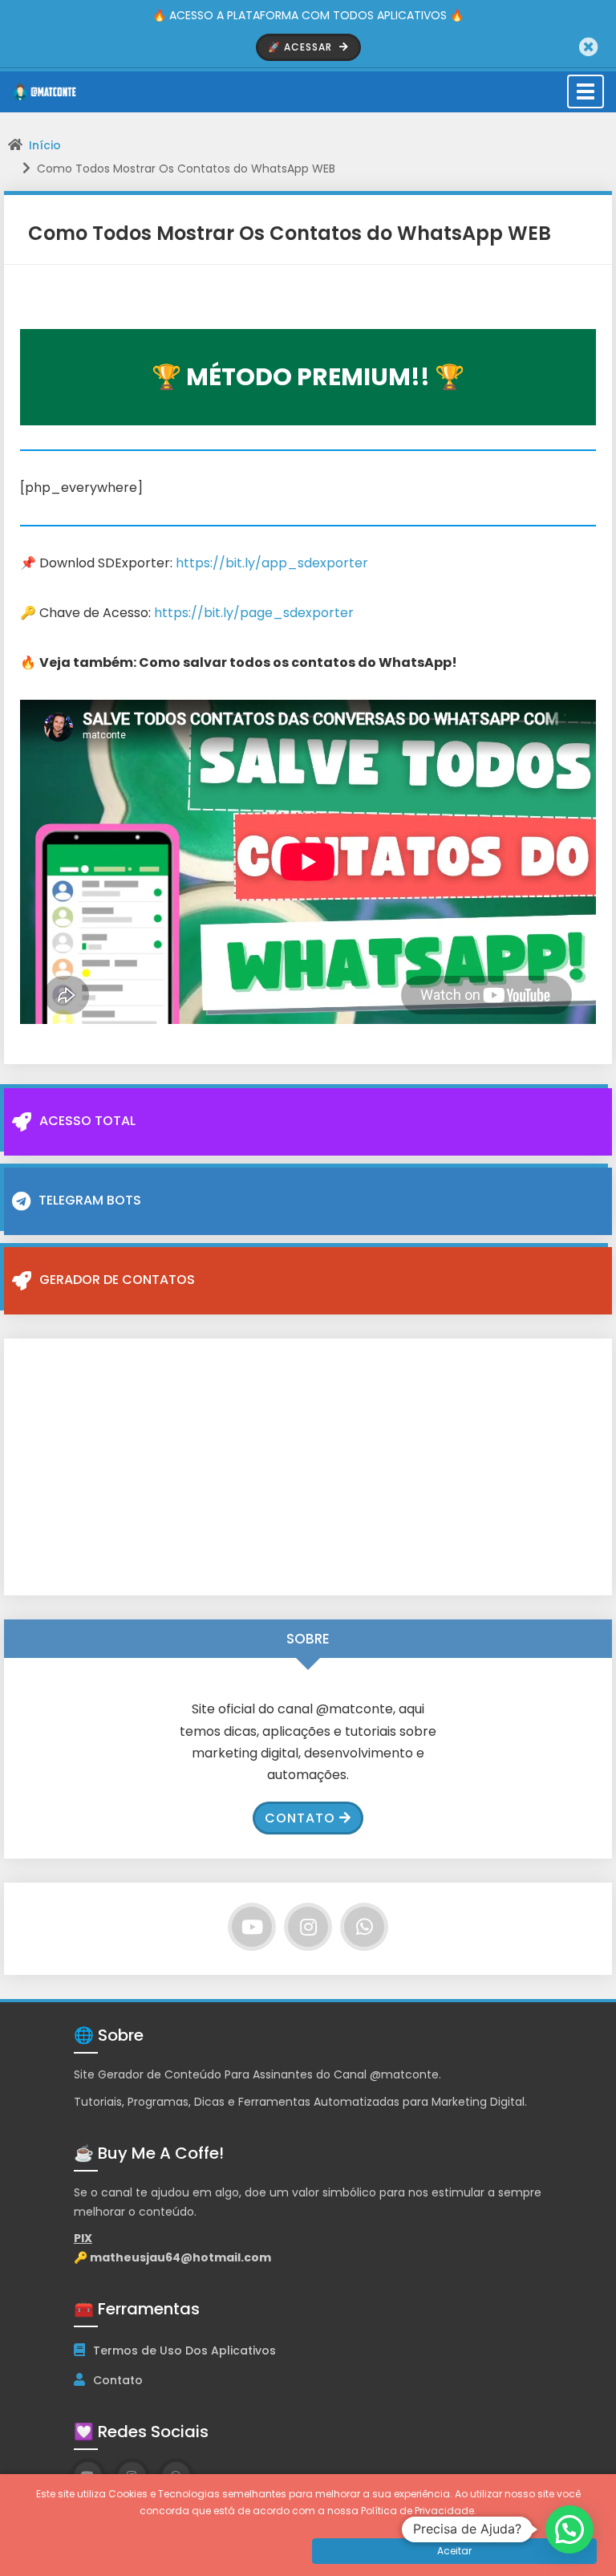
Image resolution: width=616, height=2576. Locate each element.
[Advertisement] (308, 1467)
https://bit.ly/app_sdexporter (272, 563)
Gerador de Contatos (117, 1280)
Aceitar (454, 2551)
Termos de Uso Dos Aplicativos (184, 2350)
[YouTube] (252, 1927)
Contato (300, 1818)
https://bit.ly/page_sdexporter (254, 613)
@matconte (404, 2074)
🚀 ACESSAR (302, 47)
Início (45, 145)
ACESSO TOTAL (87, 1121)
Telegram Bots (90, 1200)
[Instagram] (308, 1927)
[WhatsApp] (364, 1927)
